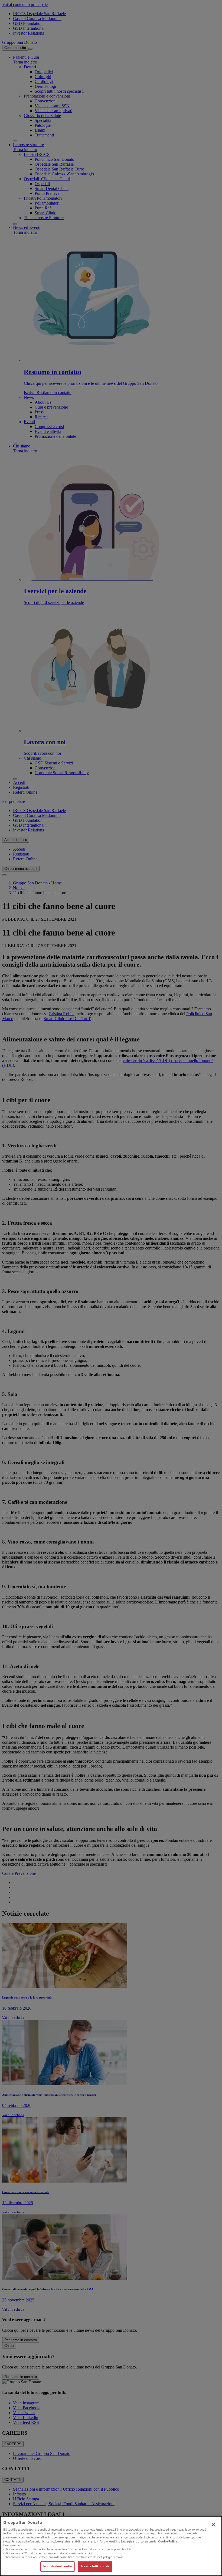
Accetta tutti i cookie (95, 2566)
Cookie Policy (168, 2542)
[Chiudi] (213, 2525)
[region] (111, 2546)
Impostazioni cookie (58, 2566)
